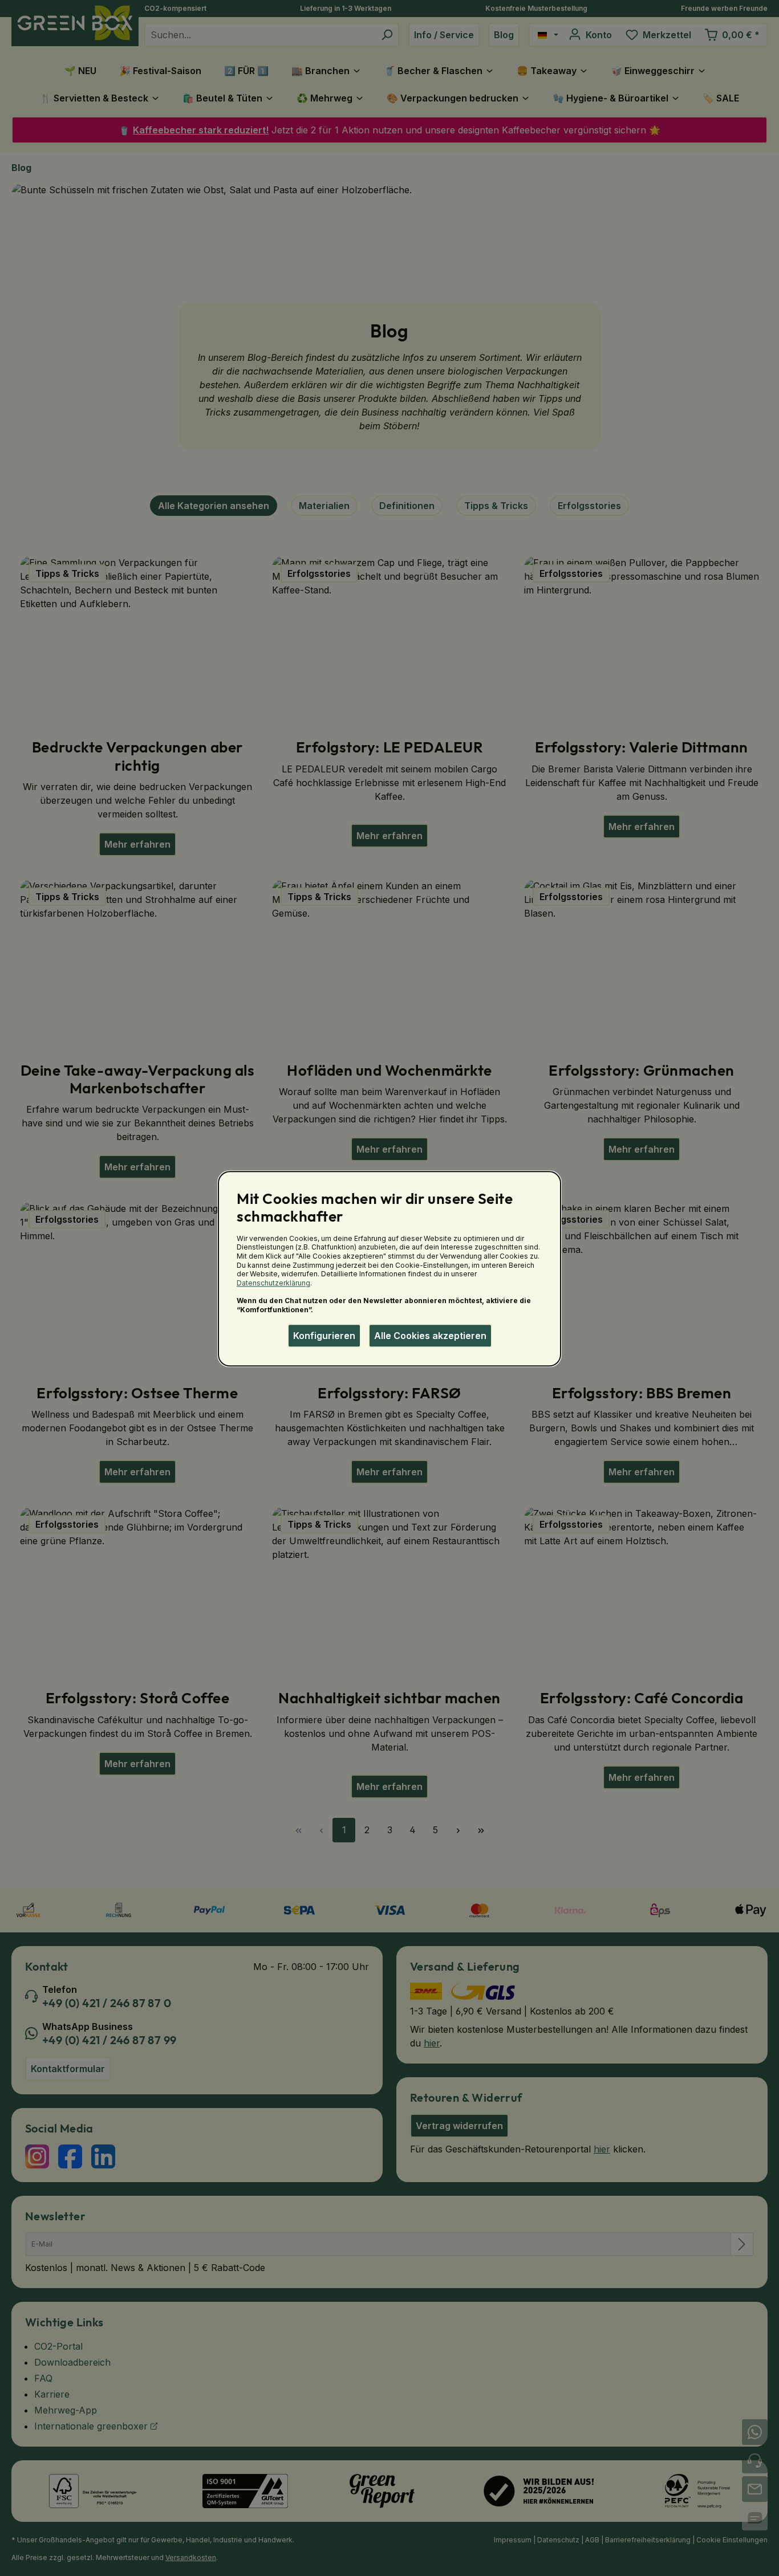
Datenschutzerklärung (273, 1283)
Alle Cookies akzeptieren (430, 1336)
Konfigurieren (324, 1336)
